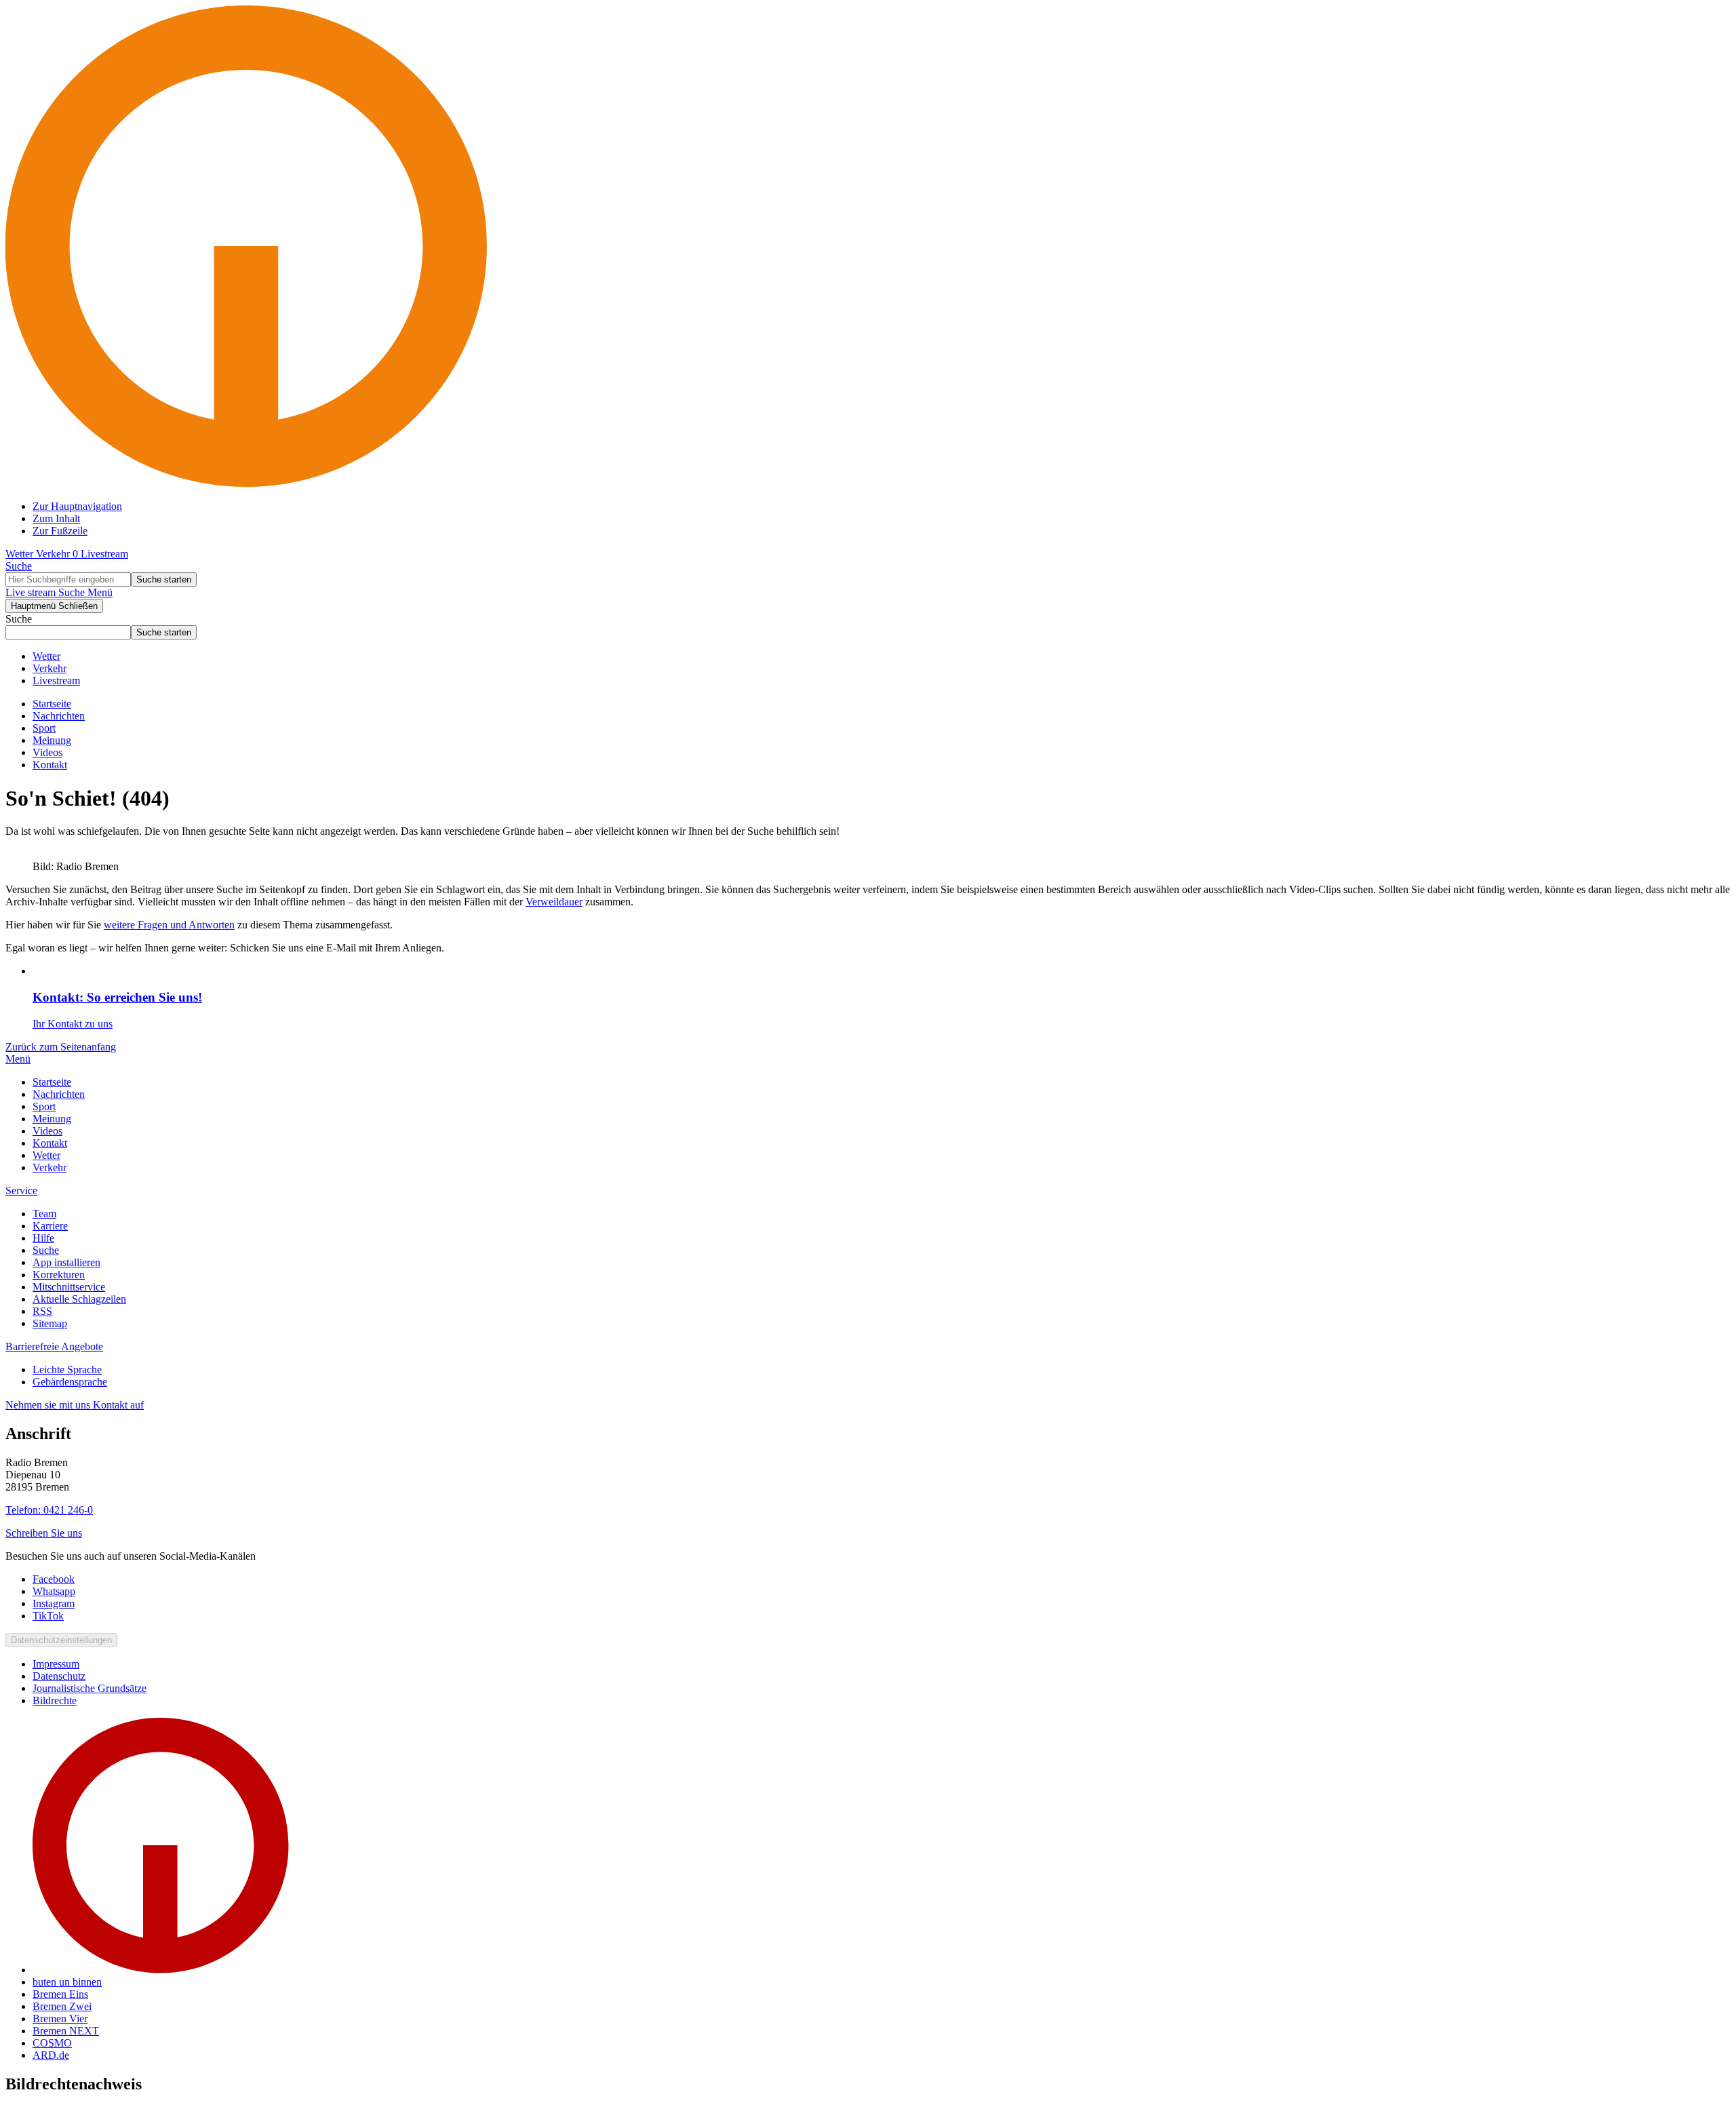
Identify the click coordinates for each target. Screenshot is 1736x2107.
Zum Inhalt (56, 518)
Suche (19, 619)
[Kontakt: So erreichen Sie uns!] (882, 971)
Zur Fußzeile (60, 531)
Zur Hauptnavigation (77, 506)
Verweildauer (554, 902)
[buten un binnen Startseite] (868, 483)
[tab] (18, 1059)
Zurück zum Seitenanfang (61, 1047)
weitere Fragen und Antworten (169, 925)
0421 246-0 (49, 1510)
